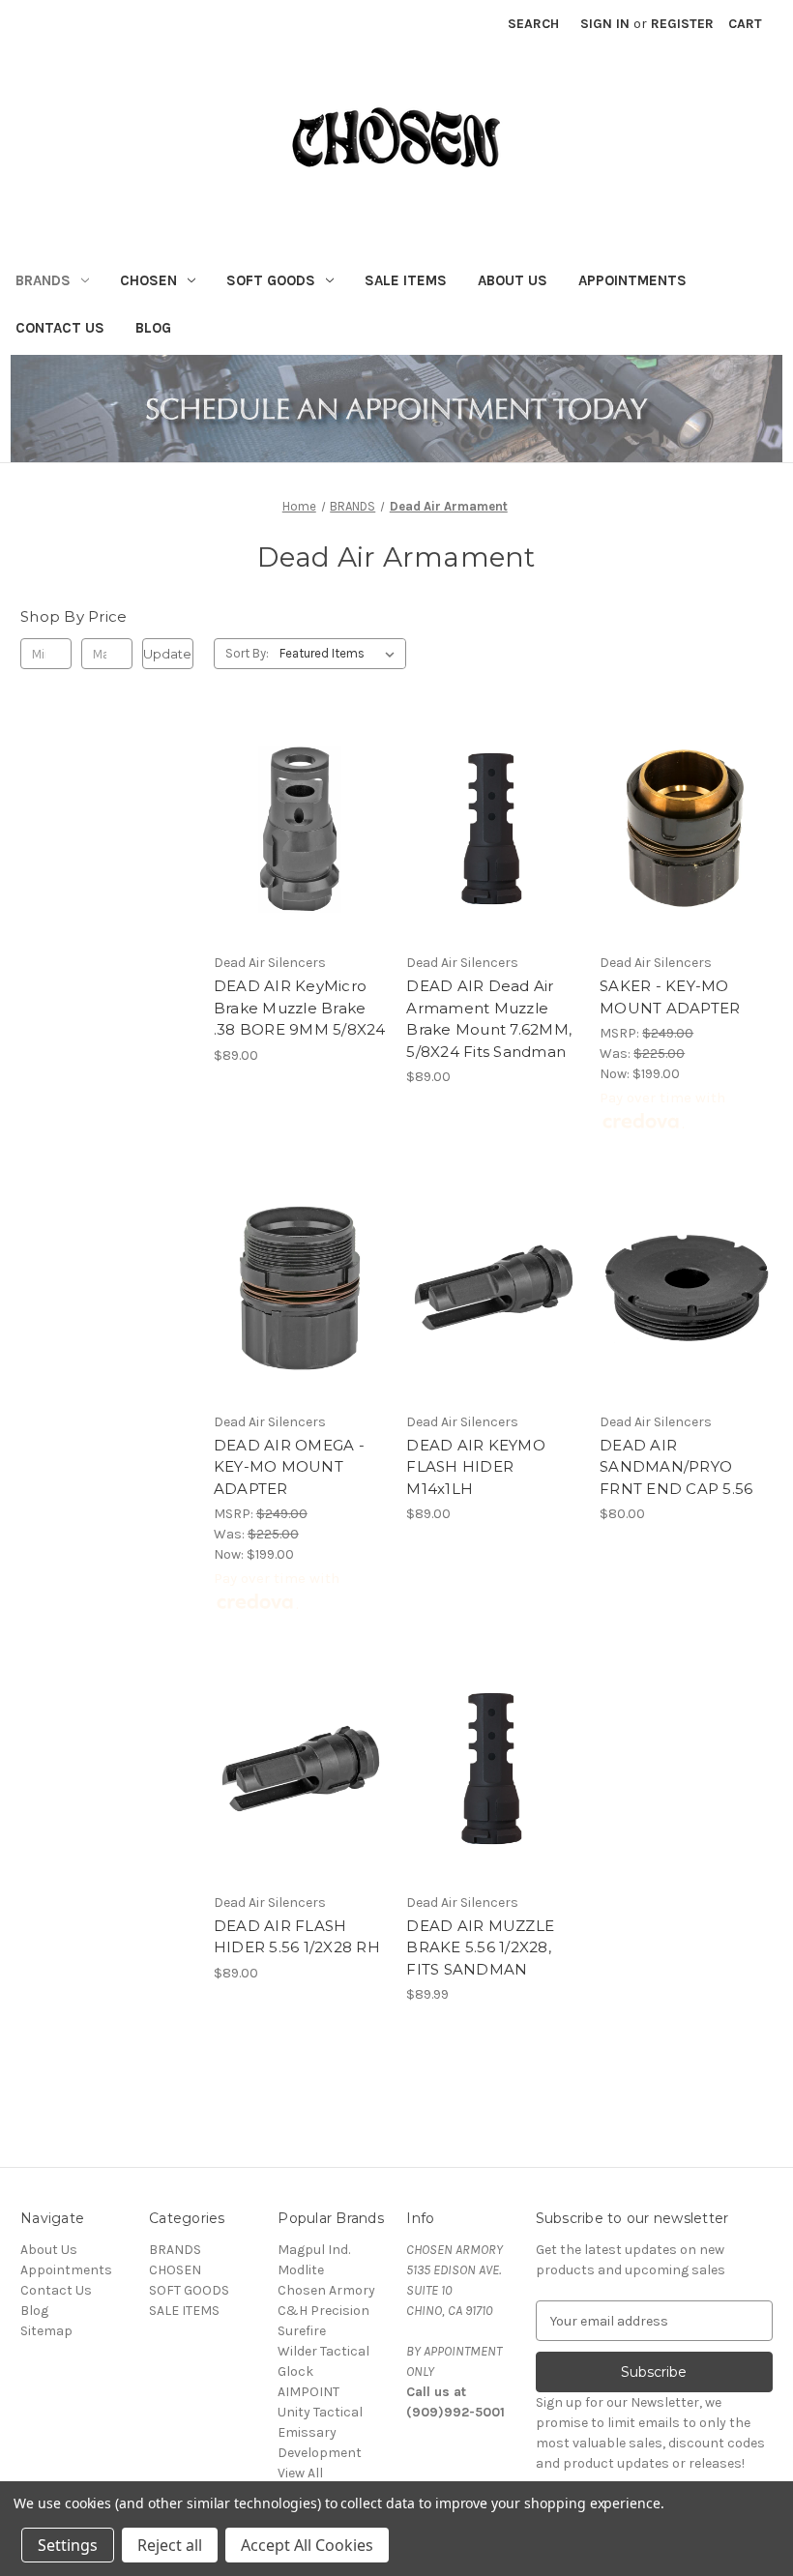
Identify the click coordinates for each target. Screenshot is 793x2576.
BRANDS (43, 280)
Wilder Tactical (323, 2351)
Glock (295, 2371)
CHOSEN (148, 280)
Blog (153, 328)
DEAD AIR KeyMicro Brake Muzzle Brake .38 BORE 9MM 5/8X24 (300, 1008)
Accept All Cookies (307, 2545)
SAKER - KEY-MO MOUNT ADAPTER (670, 997)
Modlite (301, 2270)
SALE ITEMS (406, 280)
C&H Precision (323, 2311)
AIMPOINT (308, 2392)
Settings (68, 2545)
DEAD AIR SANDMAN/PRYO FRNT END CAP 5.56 (676, 1467)
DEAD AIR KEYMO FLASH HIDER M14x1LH (476, 1467)
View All (300, 2473)
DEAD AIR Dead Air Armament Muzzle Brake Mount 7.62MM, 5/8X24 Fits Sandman (489, 1019)
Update (167, 654)
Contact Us (60, 328)
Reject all (170, 2545)
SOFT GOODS (271, 280)
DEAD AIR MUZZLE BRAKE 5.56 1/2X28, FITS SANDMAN (480, 1947)
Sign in (605, 24)
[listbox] (341, 654)
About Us (513, 280)
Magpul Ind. (314, 2250)
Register (682, 24)
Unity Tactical (320, 2412)
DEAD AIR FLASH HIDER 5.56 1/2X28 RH (297, 1937)
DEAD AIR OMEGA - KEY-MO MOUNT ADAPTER (289, 1467)
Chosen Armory (326, 2290)
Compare (294, 830)
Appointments (632, 280)
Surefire (302, 2331)
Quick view (297, 795)
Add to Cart (300, 864)
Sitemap (46, 2331)
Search (533, 24)
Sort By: (247, 653)
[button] (397, 409)
